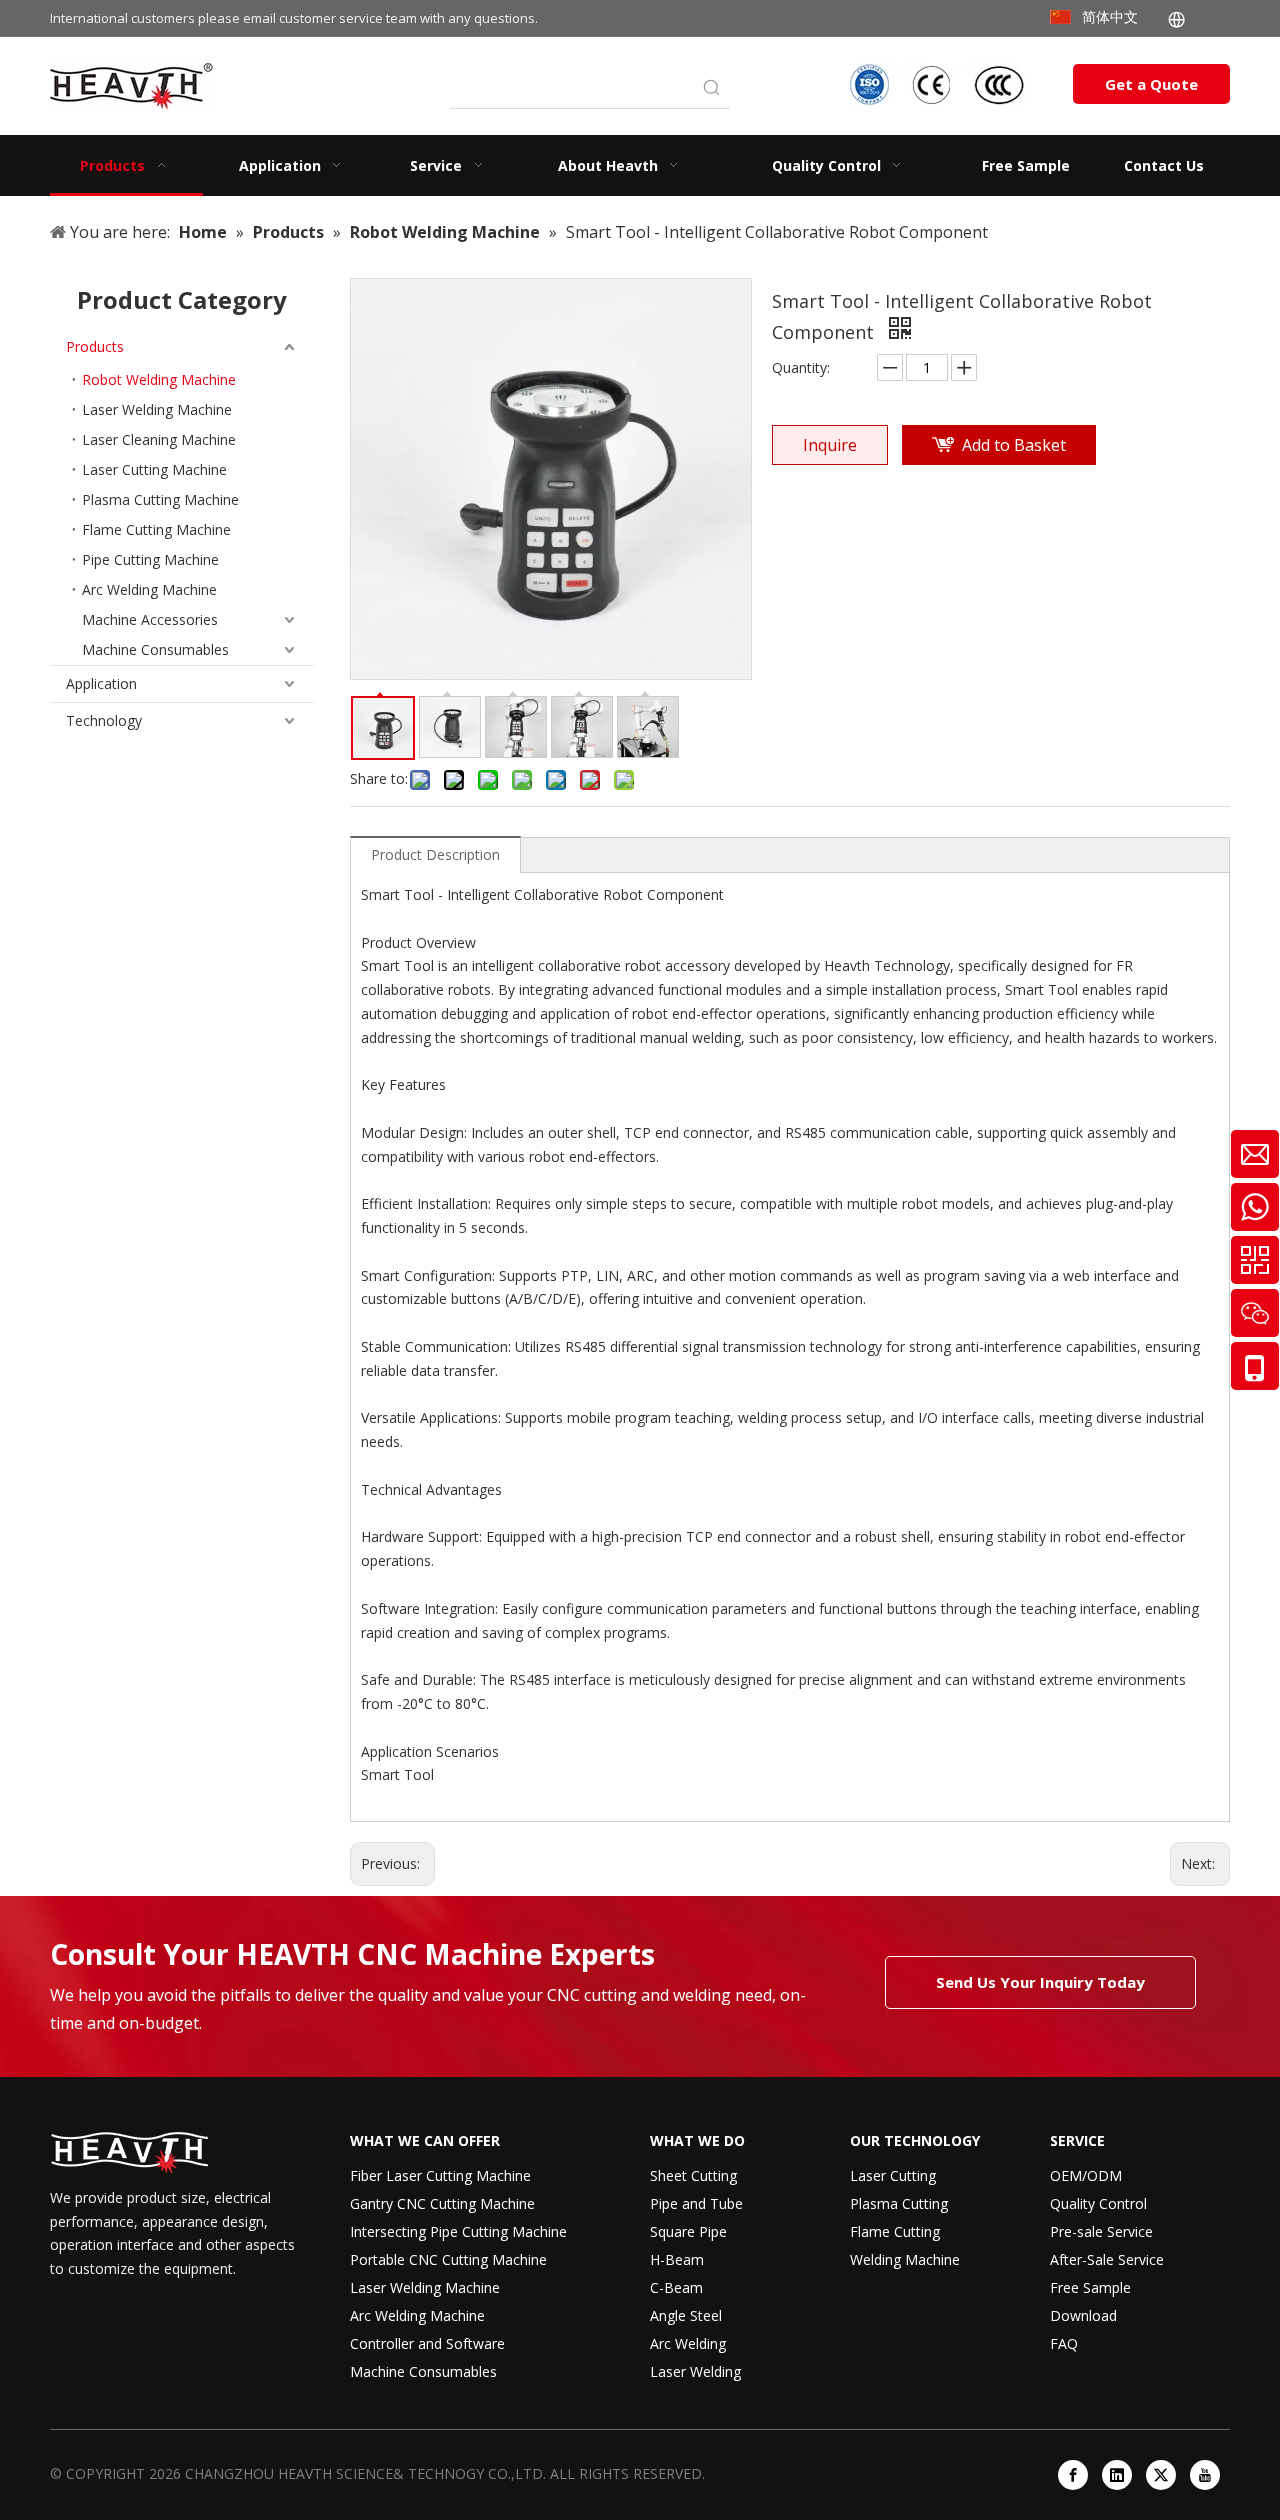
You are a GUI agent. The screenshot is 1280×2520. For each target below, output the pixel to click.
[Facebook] (1073, 2475)
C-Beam (676, 2287)
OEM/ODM (1086, 2175)
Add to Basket (1014, 445)
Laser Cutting (893, 2175)
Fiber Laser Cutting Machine (440, 2175)
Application (101, 683)
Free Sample (1090, 2287)
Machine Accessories (150, 619)
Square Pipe (688, 2231)
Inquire (830, 445)
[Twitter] (1161, 2475)
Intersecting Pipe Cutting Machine (458, 2231)
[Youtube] (1205, 2475)
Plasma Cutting (899, 2203)
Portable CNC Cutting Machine (448, 2259)
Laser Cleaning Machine (159, 439)
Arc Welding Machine (149, 589)
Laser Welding (695, 2371)
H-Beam (677, 2259)
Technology (104, 720)
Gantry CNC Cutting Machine (442, 2203)
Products (95, 346)
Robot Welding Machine (159, 379)
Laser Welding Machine (157, 409)
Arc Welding (688, 2343)
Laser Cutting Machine (154, 469)
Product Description (435, 854)
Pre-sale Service (1101, 2231)
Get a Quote (1151, 84)
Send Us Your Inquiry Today (1040, 1982)
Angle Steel (686, 2315)
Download (1083, 2315)
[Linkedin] (1117, 2475)
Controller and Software (427, 2343)
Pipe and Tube (696, 2203)
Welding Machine (905, 2259)
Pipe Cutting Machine (150, 559)
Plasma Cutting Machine (160, 499)
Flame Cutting (895, 2231)
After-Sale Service (1107, 2259)
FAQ (1064, 2343)
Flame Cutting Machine (156, 529)
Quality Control (1098, 2203)
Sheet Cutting (693, 2175)
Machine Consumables (155, 649)
